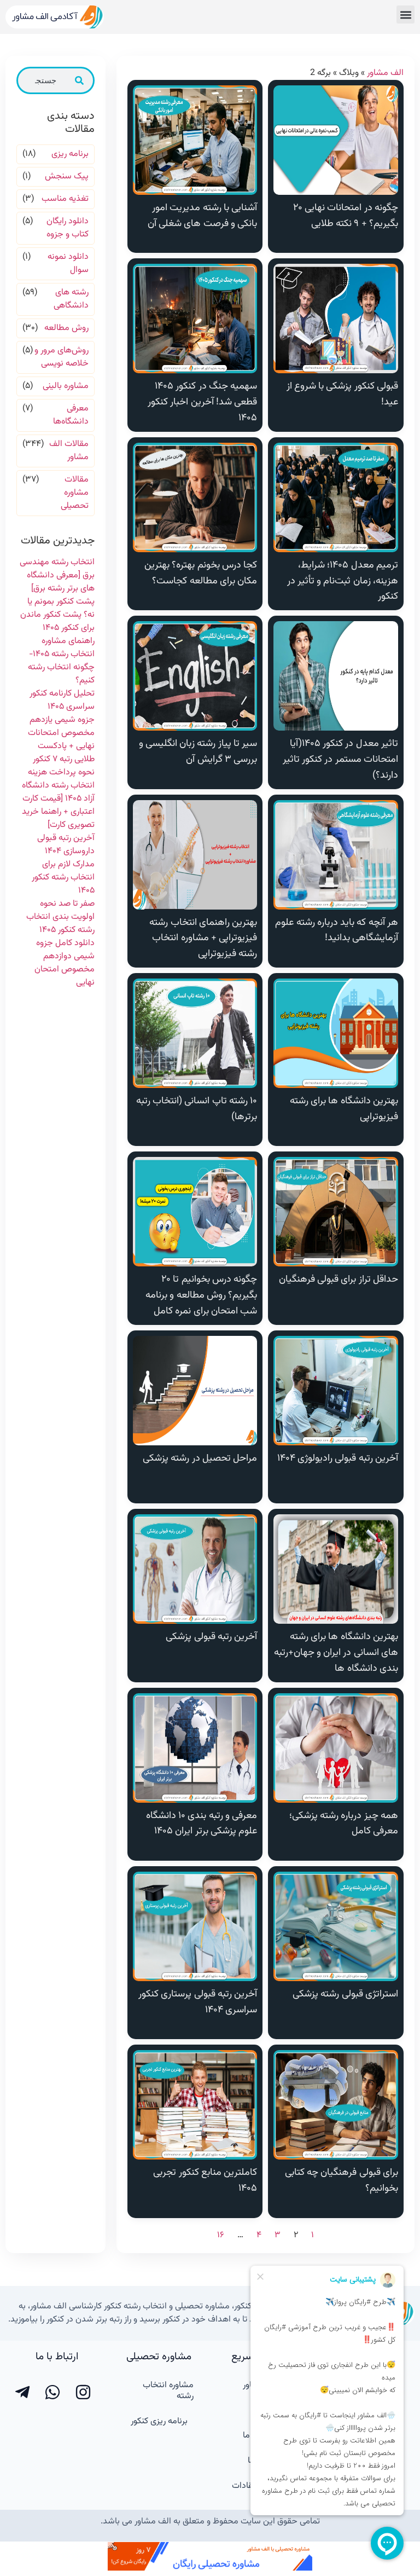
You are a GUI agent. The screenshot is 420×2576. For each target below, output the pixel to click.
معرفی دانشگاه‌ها (71, 415)
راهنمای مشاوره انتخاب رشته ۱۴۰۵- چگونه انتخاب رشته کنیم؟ (61, 661)
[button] (406, 15)
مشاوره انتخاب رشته (168, 2391)
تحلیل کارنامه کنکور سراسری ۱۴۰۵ (62, 700)
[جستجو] (79, 80)
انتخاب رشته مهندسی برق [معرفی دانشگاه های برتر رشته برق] (57, 575)
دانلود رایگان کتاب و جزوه (68, 228)
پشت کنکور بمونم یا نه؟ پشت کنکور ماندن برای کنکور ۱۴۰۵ (57, 615)
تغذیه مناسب (65, 199)
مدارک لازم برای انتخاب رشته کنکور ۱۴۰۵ (63, 878)
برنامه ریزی (70, 154)
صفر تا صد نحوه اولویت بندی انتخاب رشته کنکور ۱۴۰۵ (60, 917)
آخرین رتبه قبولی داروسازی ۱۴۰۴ (66, 845)
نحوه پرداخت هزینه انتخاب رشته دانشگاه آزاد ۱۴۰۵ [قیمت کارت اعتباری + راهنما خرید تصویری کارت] (58, 799)
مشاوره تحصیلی (159, 2357)
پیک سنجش (67, 177)
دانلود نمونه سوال (68, 264)
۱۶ (221, 2235)
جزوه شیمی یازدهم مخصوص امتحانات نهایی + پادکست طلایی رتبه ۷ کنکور (61, 740)
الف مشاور (385, 73)
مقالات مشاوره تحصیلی (75, 493)
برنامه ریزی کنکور (159, 2421)
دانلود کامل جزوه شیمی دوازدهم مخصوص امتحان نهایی (65, 963)
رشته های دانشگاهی (71, 299)
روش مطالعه (66, 328)
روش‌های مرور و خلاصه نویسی (62, 357)
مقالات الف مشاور (69, 451)
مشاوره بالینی (66, 386)
